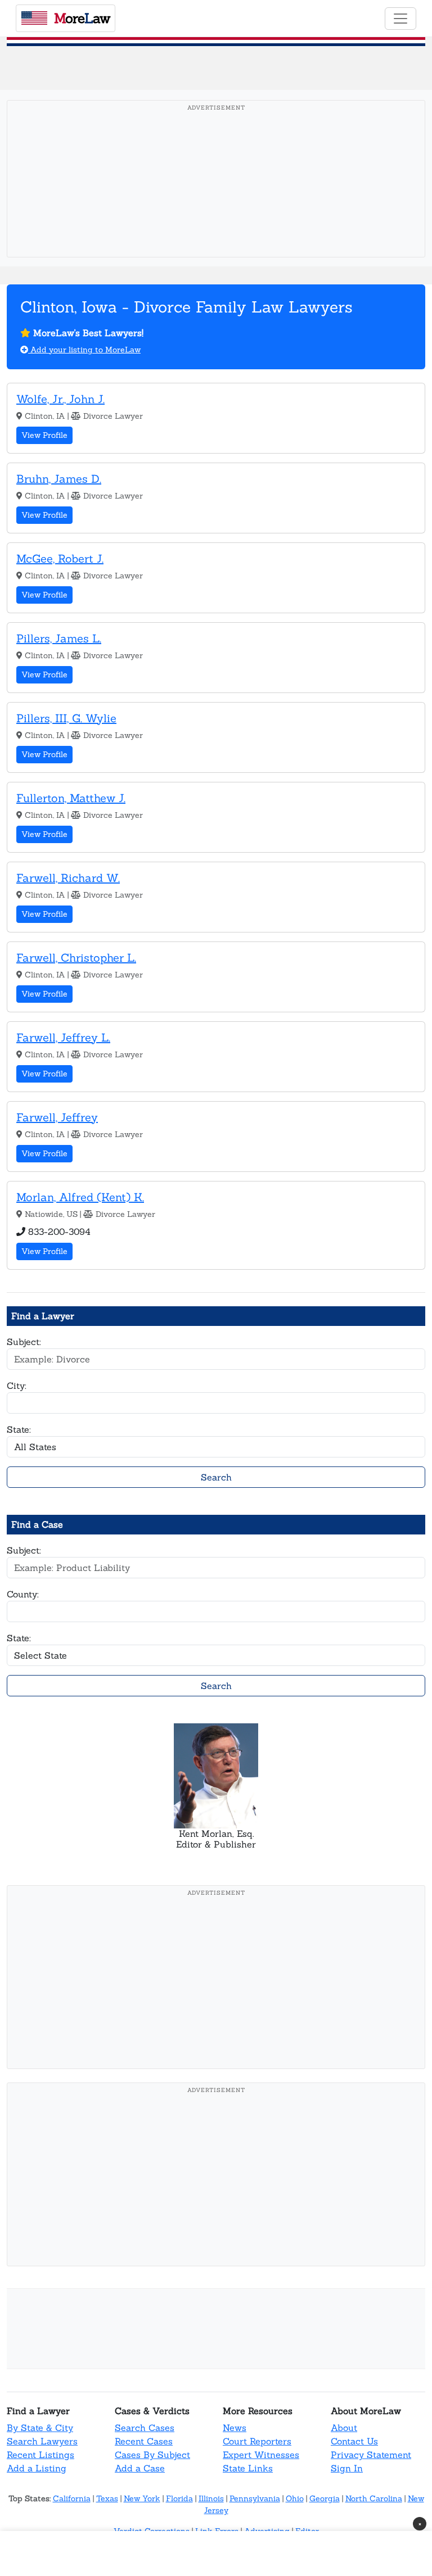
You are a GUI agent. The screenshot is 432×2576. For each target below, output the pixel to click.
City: (17, 1386)
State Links (248, 2468)
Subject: (24, 1342)
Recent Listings (40, 2455)
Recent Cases (144, 2441)
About (344, 2428)
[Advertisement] (216, 196)
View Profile (44, 435)
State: (19, 1429)
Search (216, 1477)
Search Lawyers (42, 2441)
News (235, 2428)
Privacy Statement (371, 2455)
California (72, 2498)
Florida (179, 2498)
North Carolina (374, 2498)
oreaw (82, 18)
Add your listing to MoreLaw (84, 350)
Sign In (347, 2468)
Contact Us (354, 2441)
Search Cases (145, 2428)
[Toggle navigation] (400, 19)
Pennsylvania (255, 2498)
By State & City (40, 2428)
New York (142, 2498)
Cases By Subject (152, 2455)
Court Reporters (257, 2441)
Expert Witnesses (261, 2455)
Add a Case (140, 2468)
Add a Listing (37, 2468)
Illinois (211, 2498)
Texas (107, 2498)
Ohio (295, 2498)
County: (23, 1594)
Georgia (325, 2498)
